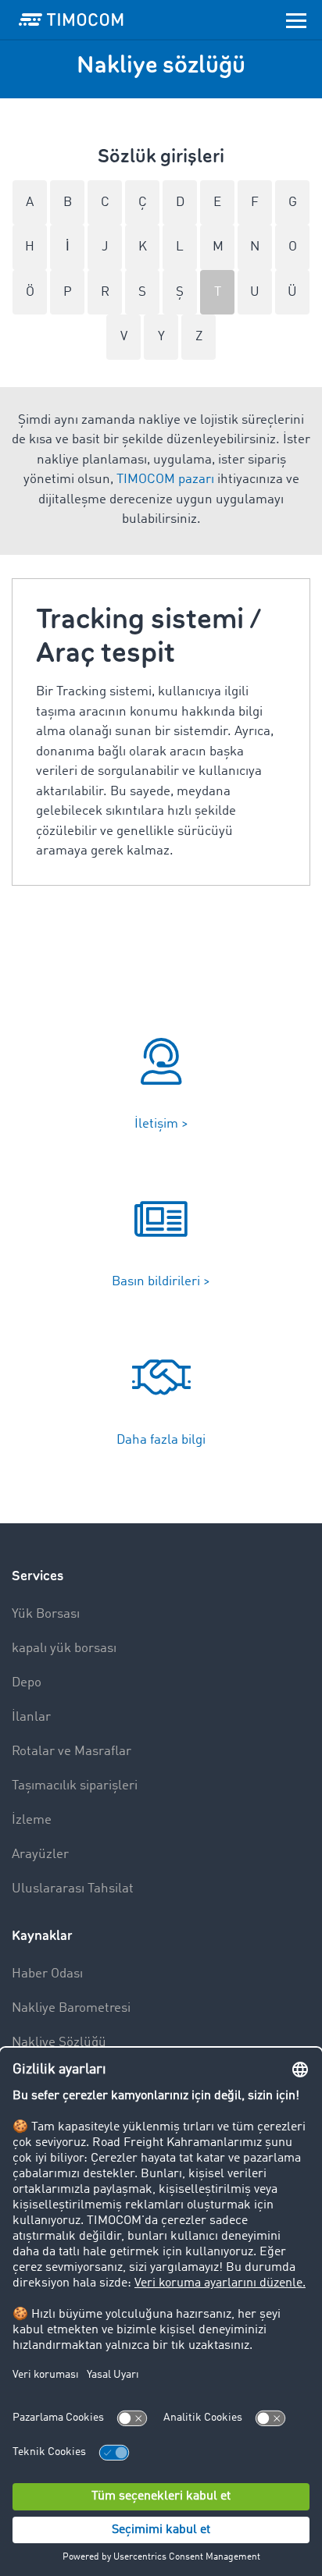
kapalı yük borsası (64, 1649)
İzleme (32, 1820)
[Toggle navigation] (296, 20)
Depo (27, 1683)
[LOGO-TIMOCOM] (71, 20)
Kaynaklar (42, 1936)
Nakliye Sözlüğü (59, 2043)
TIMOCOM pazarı (165, 480)
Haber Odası (47, 1974)
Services (38, 1576)
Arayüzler (40, 1855)
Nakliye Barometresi (71, 2008)
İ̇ (68, 247)
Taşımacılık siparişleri (75, 1786)
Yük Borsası (46, 1614)
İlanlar (31, 1717)
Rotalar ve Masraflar (72, 1752)
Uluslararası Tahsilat (73, 1889)
